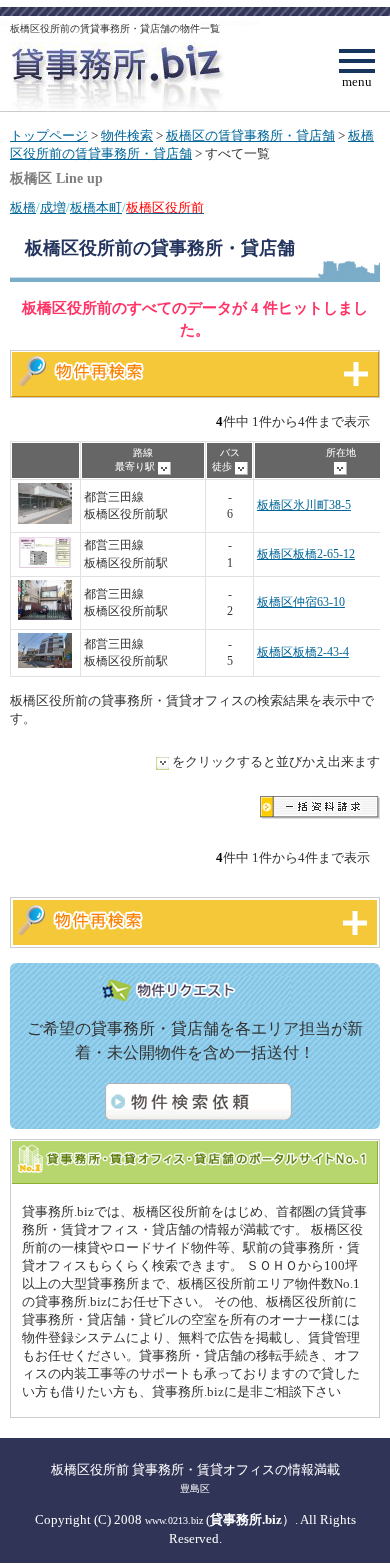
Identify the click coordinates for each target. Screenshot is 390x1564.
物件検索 (127, 136)
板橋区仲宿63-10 (301, 602)
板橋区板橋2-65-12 (306, 554)
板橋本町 (96, 208)
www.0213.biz (174, 1520)
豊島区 (195, 1488)
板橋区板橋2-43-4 (303, 652)
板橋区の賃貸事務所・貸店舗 (250, 136)
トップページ (49, 136)
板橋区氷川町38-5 (304, 505)
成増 (53, 208)
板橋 (23, 208)
